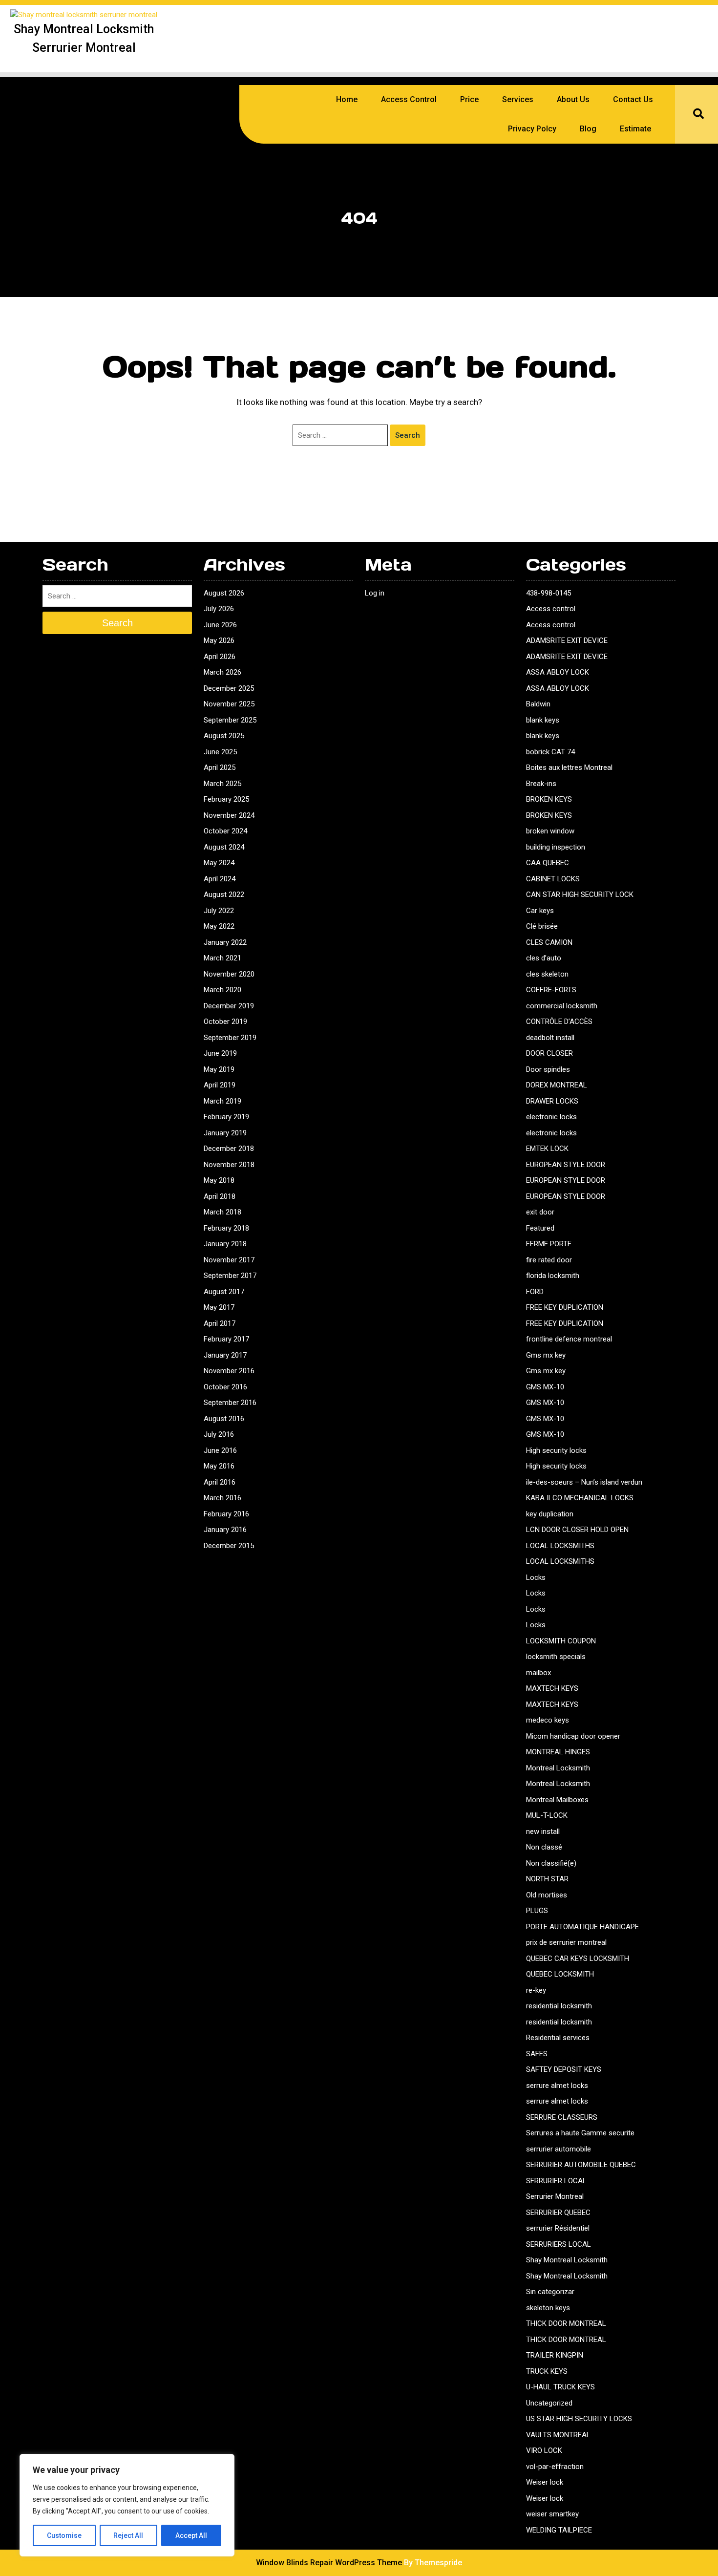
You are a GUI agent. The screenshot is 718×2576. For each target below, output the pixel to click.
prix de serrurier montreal (566, 1942)
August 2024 (224, 847)
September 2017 (230, 1276)
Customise (64, 2535)
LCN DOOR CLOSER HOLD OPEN (577, 1530)
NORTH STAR (547, 1879)
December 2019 (229, 1006)
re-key (536, 1990)
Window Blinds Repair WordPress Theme (329, 2563)
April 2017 (220, 1323)
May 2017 (219, 1307)
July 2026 (219, 609)
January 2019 (225, 1133)
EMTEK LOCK (547, 1149)
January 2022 (225, 942)
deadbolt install (550, 1038)
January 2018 (225, 1244)
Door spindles (548, 1069)
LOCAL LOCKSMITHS (560, 1546)
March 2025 (222, 784)
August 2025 (224, 736)
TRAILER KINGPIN (555, 2355)
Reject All (128, 2535)
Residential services (558, 2038)
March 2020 (222, 990)
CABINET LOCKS (553, 879)
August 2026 (224, 593)
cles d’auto (544, 958)
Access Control (409, 99)
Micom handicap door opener (573, 1736)
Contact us (633, 99)
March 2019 (222, 1101)
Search (408, 435)
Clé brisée (542, 926)
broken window (550, 831)
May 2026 (219, 640)
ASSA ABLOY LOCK (558, 672)
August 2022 (224, 894)
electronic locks (551, 1117)
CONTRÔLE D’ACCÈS (559, 1022)
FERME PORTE (549, 1244)
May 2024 (219, 863)
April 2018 (220, 1196)
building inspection (556, 847)
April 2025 (220, 767)
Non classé (544, 1847)
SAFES (537, 2054)
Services (518, 99)
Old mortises (547, 1895)
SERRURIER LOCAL (556, 2181)
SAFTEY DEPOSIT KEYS (564, 2069)
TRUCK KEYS (547, 2371)
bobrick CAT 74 (550, 752)
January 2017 (225, 1355)
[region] (127, 2505)
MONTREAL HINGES (558, 1752)
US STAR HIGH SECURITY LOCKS (579, 2419)
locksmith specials (556, 1657)
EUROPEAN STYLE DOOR (566, 1165)
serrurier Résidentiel (558, 2228)
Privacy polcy (532, 129)
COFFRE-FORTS (551, 990)
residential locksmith (559, 2006)
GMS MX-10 (545, 1387)
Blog (588, 129)
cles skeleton (547, 974)
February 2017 (226, 1339)
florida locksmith (553, 1276)
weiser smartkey (552, 2514)
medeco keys (548, 1720)
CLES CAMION (549, 942)
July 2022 (219, 911)
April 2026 (220, 657)
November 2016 (229, 1371)
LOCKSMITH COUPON (561, 1641)
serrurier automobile (559, 2149)
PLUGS (537, 1911)
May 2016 (219, 1466)
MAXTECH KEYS (552, 1688)
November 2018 (229, 1165)
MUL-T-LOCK (547, 1815)
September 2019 (230, 1038)
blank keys (543, 720)
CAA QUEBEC (548, 863)
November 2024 (229, 815)
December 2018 (229, 1149)
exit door (540, 1212)
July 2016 (219, 1434)
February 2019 (226, 1117)
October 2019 (225, 1022)
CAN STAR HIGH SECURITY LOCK (580, 894)
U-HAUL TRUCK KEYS (560, 2387)
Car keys (540, 911)
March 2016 (222, 1498)
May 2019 (219, 1069)
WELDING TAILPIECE (559, 2530)
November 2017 (229, 1260)
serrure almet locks (557, 2086)
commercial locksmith (562, 1006)
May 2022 (219, 926)
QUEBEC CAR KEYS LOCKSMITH (578, 1959)
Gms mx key (546, 1355)
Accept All (191, 2535)
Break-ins (541, 784)
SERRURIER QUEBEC (558, 2213)
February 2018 (226, 1228)
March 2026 (222, 672)
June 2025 (220, 752)
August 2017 (224, 1292)
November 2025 (229, 704)
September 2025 (230, 720)
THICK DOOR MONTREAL (566, 2323)
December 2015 (229, 1546)
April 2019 (220, 1085)
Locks (536, 1577)
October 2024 (225, 831)
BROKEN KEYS (549, 799)
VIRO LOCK (544, 2450)
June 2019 (220, 1053)
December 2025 (229, 688)
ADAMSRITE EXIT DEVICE (567, 640)
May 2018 (219, 1180)
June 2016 (220, 1450)
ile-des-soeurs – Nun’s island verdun (584, 1482)
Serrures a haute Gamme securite (580, 2133)
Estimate (635, 129)
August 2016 (224, 1419)
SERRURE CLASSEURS (562, 2117)
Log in (375, 593)
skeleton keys (548, 2308)
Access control (551, 609)
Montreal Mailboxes (557, 1800)
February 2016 (226, 1514)
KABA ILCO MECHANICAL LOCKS (580, 1498)
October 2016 (225, 1387)
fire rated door (549, 1260)
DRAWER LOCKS (552, 1101)
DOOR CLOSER (549, 1053)
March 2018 (222, 1212)
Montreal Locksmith (558, 1768)
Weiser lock (545, 2482)
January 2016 (225, 1530)
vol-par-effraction (555, 2467)
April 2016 (220, 1482)
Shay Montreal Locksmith (567, 2260)
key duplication (550, 1514)
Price (469, 99)
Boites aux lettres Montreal (569, 767)
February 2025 (226, 799)
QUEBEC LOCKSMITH (560, 1974)
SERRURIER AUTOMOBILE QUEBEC (581, 2165)
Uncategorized (549, 2403)
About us (573, 99)
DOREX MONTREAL (557, 1085)
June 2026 (220, 625)
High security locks (556, 1450)
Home (347, 99)
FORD (535, 1292)
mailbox (538, 1673)
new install (543, 1831)
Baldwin (538, 704)
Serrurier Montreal (555, 2196)
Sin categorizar (550, 2292)
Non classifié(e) (551, 1863)
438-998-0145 (549, 593)
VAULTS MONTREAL (558, 2435)
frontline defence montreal (569, 1339)
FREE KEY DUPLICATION (565, 1307)
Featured (540, 1228)
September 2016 (230, 1403)
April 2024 (220, 879)
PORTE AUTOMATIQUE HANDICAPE (582, 1927)
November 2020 (229, 974)
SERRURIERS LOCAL (559, 2244)
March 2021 (222, 958)
